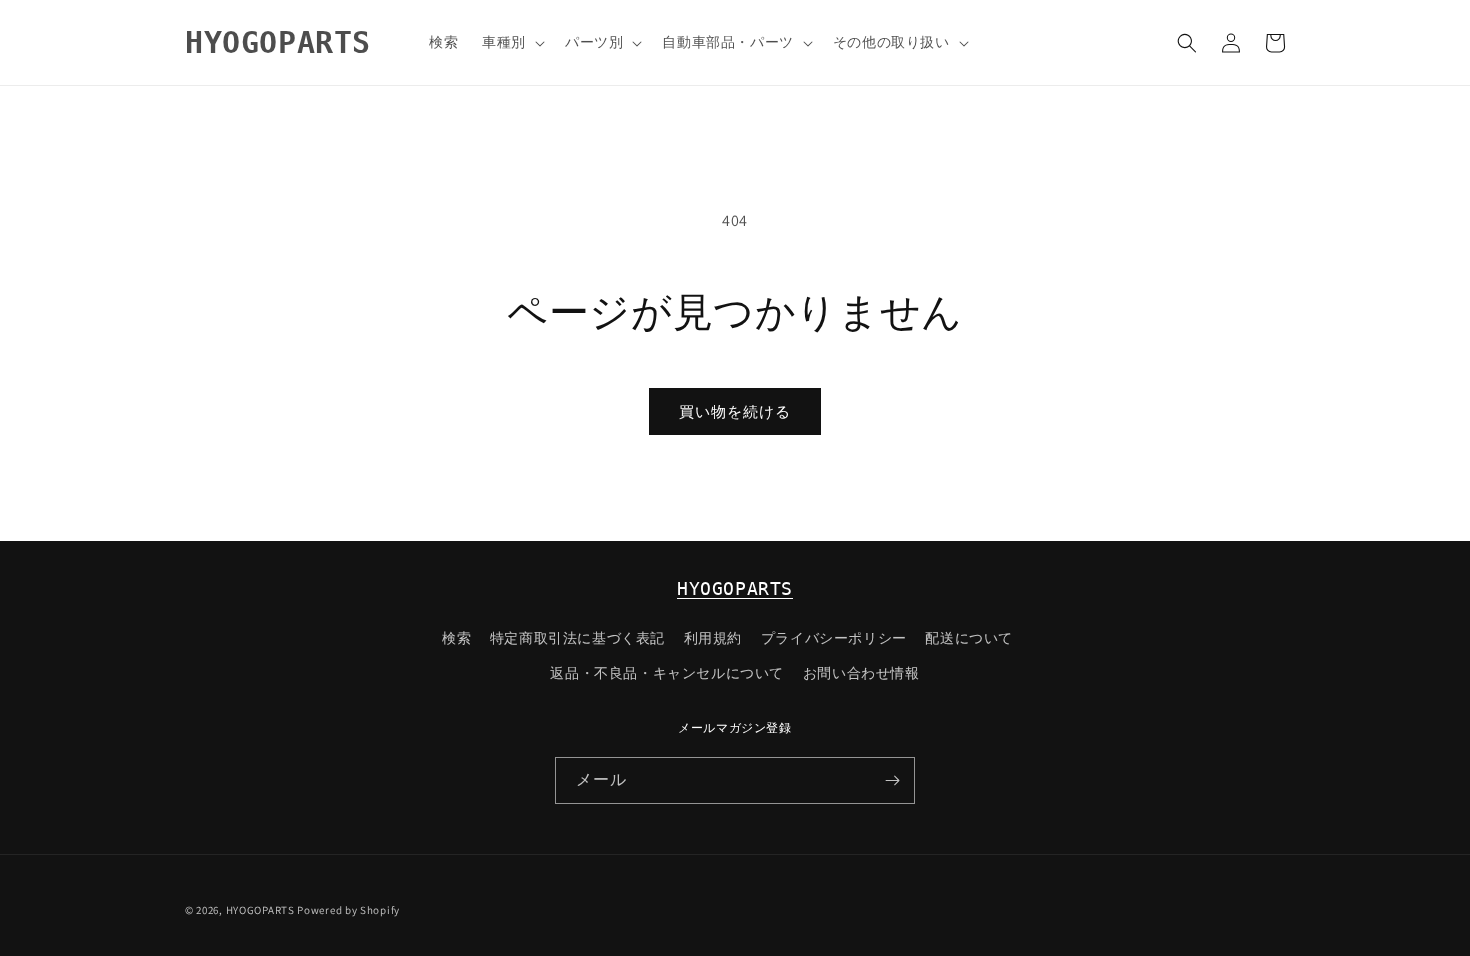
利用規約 (713, 638)
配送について (969, 638)
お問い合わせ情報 (861, 673)
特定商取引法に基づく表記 (577, 638)
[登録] (892, 780)
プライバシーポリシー (834, 638)
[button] (511, 42)
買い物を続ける (735, 411)
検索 (456, 638)
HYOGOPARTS (735, 588)
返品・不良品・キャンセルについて (667, 673)
